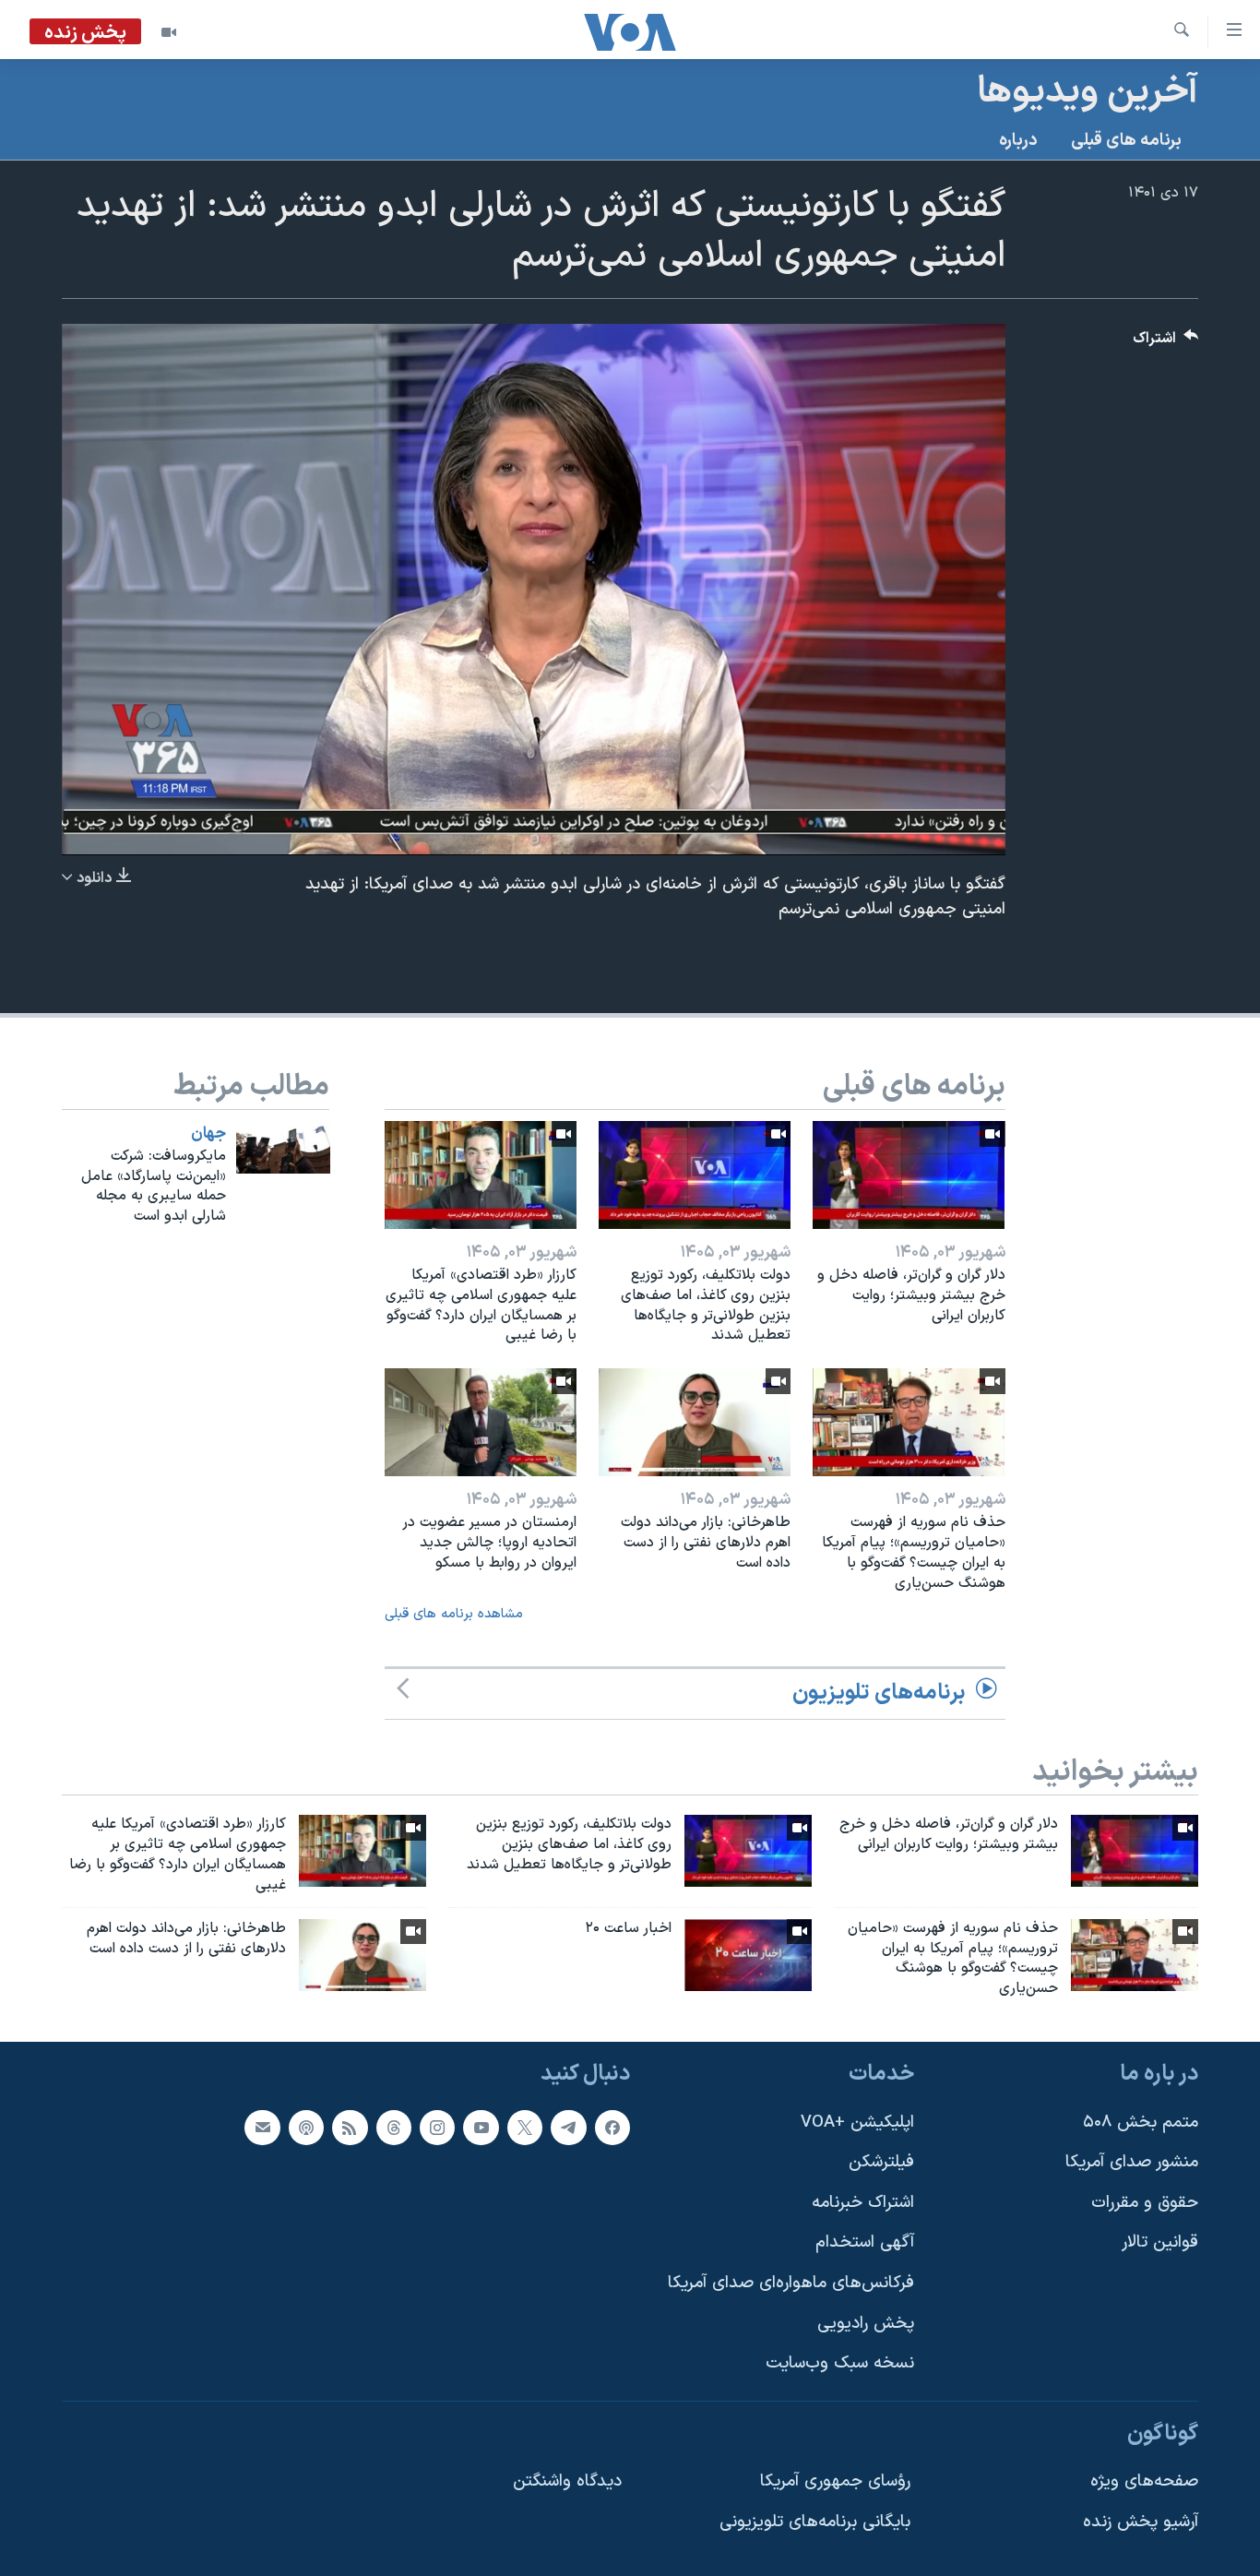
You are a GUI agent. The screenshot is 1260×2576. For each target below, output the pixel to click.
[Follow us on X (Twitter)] (525, 2128)
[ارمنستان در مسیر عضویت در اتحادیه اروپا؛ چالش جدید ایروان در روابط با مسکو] (481, 1422)
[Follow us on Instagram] (437, 2128)
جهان (208, 1134)
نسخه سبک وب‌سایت (840, 2363)
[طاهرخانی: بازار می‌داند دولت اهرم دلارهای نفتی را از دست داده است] (695, 1422)
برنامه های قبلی (1126, 141)
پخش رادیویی (866, 2324)
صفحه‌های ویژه (1144, 2481)
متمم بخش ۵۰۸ (1141, 2123)
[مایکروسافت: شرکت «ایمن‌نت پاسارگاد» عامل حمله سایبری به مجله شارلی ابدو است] (283, 1147)
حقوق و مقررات (1145, 2203)
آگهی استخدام (865, 2242)
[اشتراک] (262, 2128)
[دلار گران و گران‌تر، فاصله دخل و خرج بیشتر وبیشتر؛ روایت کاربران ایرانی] (909, 1175)
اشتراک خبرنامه (863, 2203)
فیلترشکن (881, 2162)
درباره (1018, 141)
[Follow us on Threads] (394, 2128)
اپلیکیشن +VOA (857, 2123)
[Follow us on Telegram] (568, 2128)
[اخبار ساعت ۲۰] (748, 1955)
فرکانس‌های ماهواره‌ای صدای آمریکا (791, 2283)
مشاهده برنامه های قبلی (454, 1614)
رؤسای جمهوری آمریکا (835, 2481)
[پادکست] (306, 2128)
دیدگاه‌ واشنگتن (567, 2481)
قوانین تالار (1160, 2242)
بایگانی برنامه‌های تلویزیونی (815, 2522)
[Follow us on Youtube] (481, 2128)
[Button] (1166, 343)
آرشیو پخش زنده (1141, 2522)
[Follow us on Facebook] (612, 2128)
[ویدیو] (169, 32)
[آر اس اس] (350, 2128)
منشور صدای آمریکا (1132, 2162)
